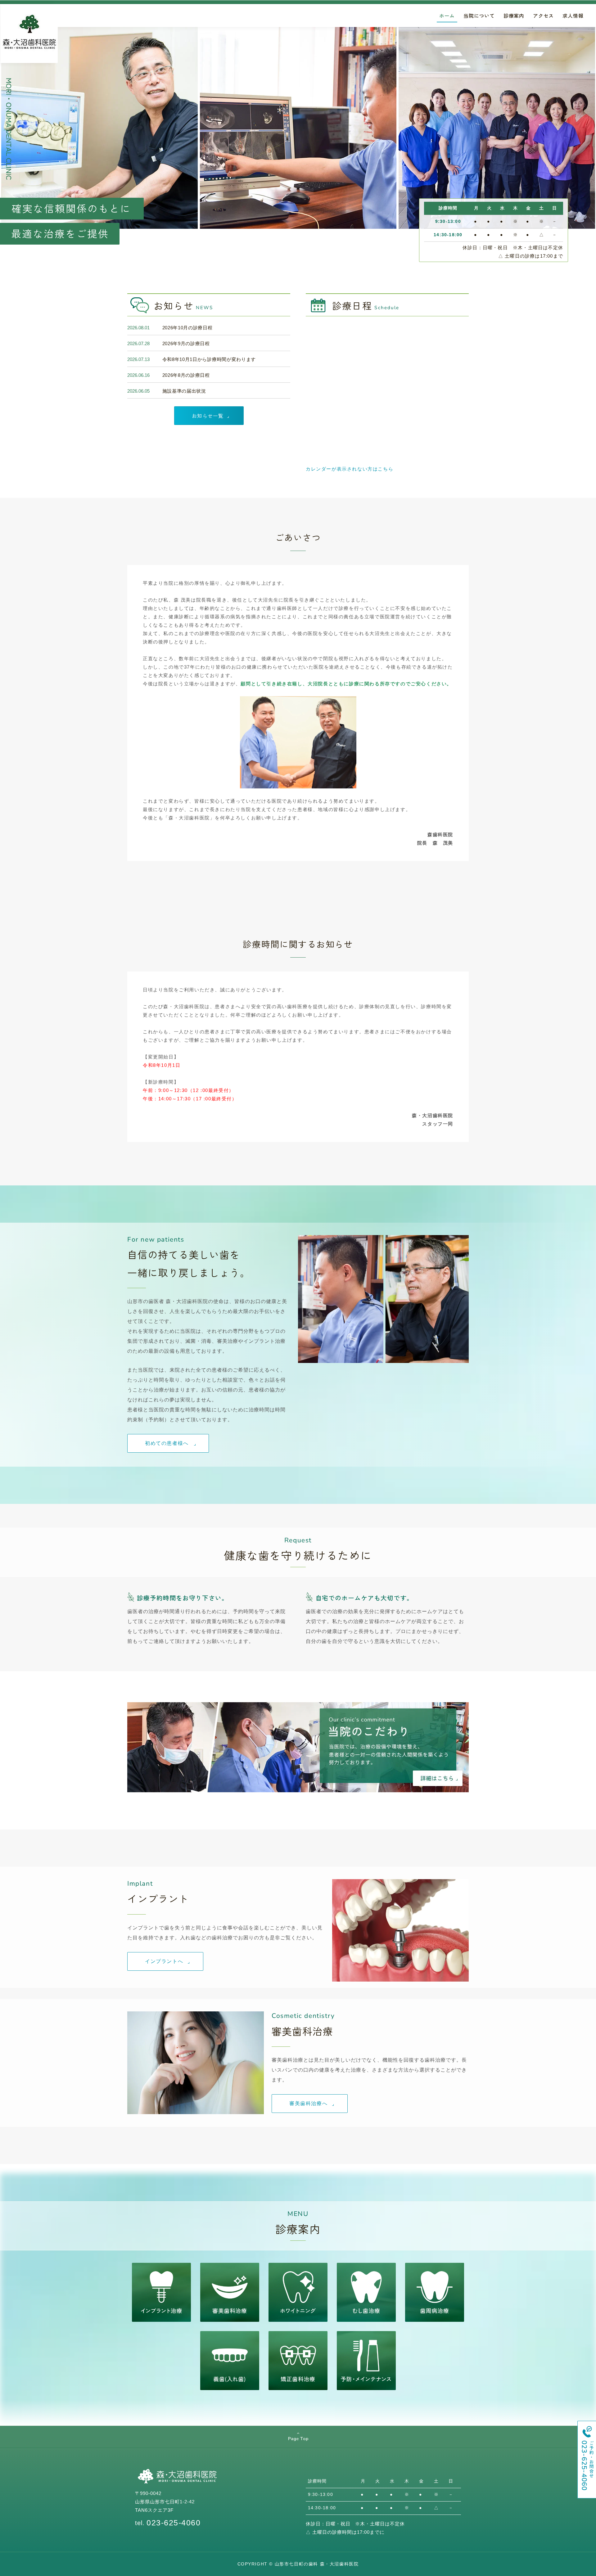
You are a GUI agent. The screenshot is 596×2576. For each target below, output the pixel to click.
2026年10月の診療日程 (187, 328)
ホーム (447, 16)
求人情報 (573, 16)
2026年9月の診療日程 (186, 343)
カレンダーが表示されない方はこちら (350, 469)
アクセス (543, 16)
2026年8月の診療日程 (186, 375)
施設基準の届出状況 (184, 391)
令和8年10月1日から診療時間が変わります (209, 359)
